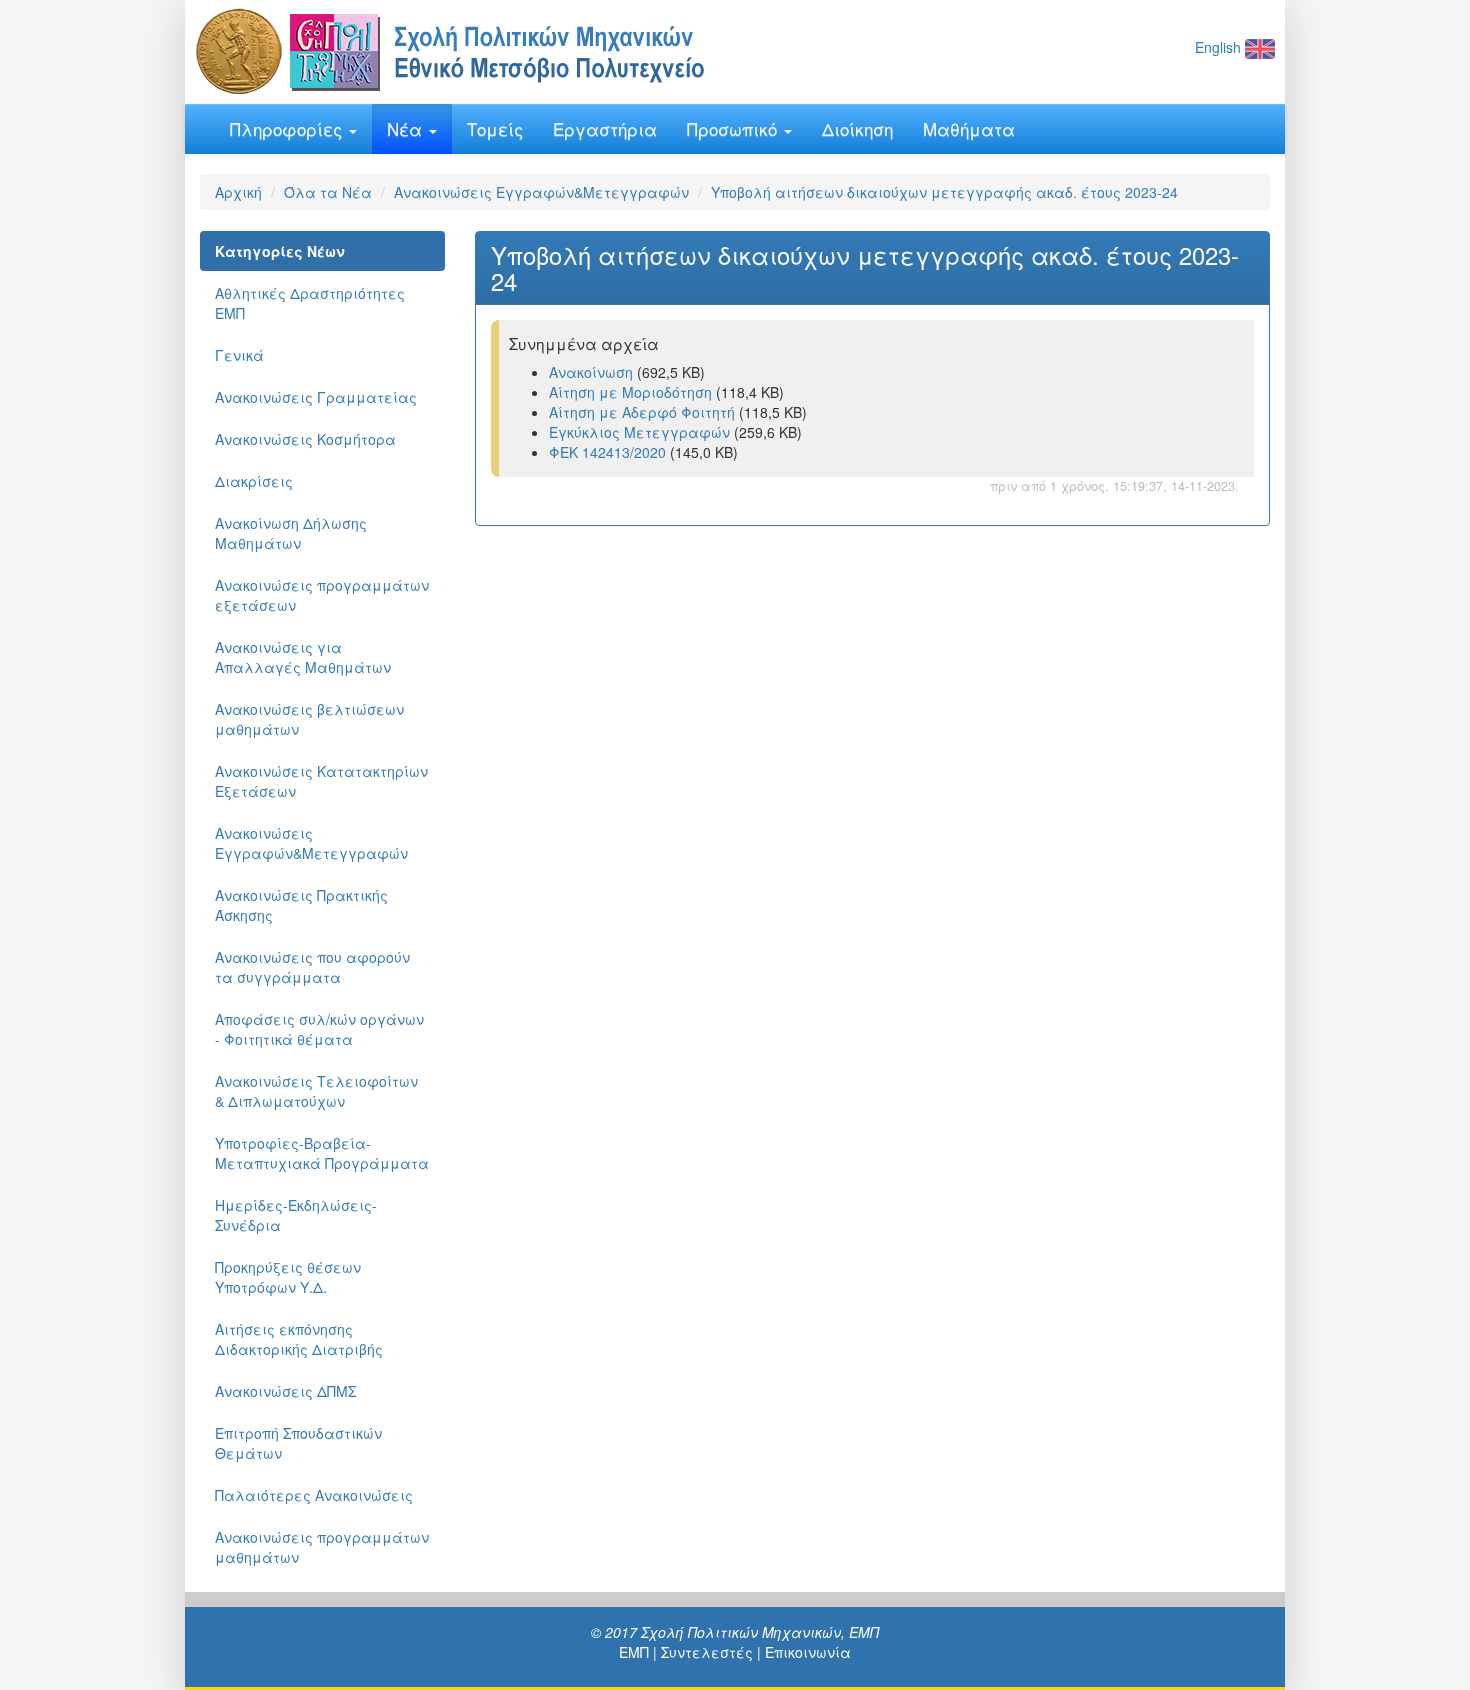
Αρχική (238, 192)
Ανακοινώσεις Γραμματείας (316, 397)
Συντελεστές (707, 1652)
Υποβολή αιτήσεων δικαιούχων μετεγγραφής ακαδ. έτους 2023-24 (944, 192)
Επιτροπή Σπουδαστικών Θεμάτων (298, 1443)
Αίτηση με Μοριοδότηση (630, 392)
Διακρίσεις (254, 481)
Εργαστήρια (605, 128)
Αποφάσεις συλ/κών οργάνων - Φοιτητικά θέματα (319, 1029)
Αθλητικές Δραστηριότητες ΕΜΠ (310, 303)
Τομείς (495, 128)
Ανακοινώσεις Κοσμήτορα (305, 439)
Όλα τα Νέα (328, 192)
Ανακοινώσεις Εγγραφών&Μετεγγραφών (541, 192)
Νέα (407, 128)
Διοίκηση (857, 128)
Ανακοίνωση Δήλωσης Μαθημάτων (291, 533)
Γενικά (239, 355)
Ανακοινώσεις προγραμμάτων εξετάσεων (322, 595)
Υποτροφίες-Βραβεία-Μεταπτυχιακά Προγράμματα (322, 1153)
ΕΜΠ (634, 1652)
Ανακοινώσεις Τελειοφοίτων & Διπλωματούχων (316, 1091)
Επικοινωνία (808, 1652)
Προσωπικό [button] (734, 128)
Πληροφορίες (288, 128)
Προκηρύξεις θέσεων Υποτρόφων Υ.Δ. (288, 1277)
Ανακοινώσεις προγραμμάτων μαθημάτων (322, 1547)
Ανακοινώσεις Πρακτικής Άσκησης (301, 905)
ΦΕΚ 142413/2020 (607, 452)
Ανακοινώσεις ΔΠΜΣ (285, 1391)
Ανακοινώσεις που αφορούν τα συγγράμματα (312, 967)
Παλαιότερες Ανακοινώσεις (314, 1495)
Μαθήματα (969, 128)
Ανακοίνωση (591, 372)
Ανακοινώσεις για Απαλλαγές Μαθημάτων (303, 657)
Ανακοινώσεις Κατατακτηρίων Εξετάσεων (321, 781)
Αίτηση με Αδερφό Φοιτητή (642, 412)
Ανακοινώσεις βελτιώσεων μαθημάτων (309, 719)
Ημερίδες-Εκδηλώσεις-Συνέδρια (296, 1215)
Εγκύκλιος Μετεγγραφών (639, 432)
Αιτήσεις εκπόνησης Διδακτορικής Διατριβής (299, 1339)
